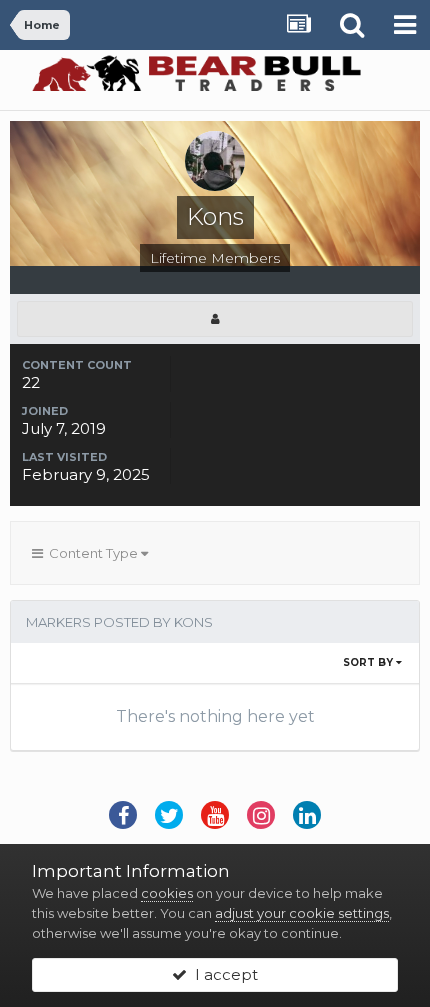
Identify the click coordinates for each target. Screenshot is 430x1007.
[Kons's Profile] (215, 319)
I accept (222, 974)
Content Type (92, 553)
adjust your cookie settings (302, 913)
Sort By (369, 662)
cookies (167, 893)
